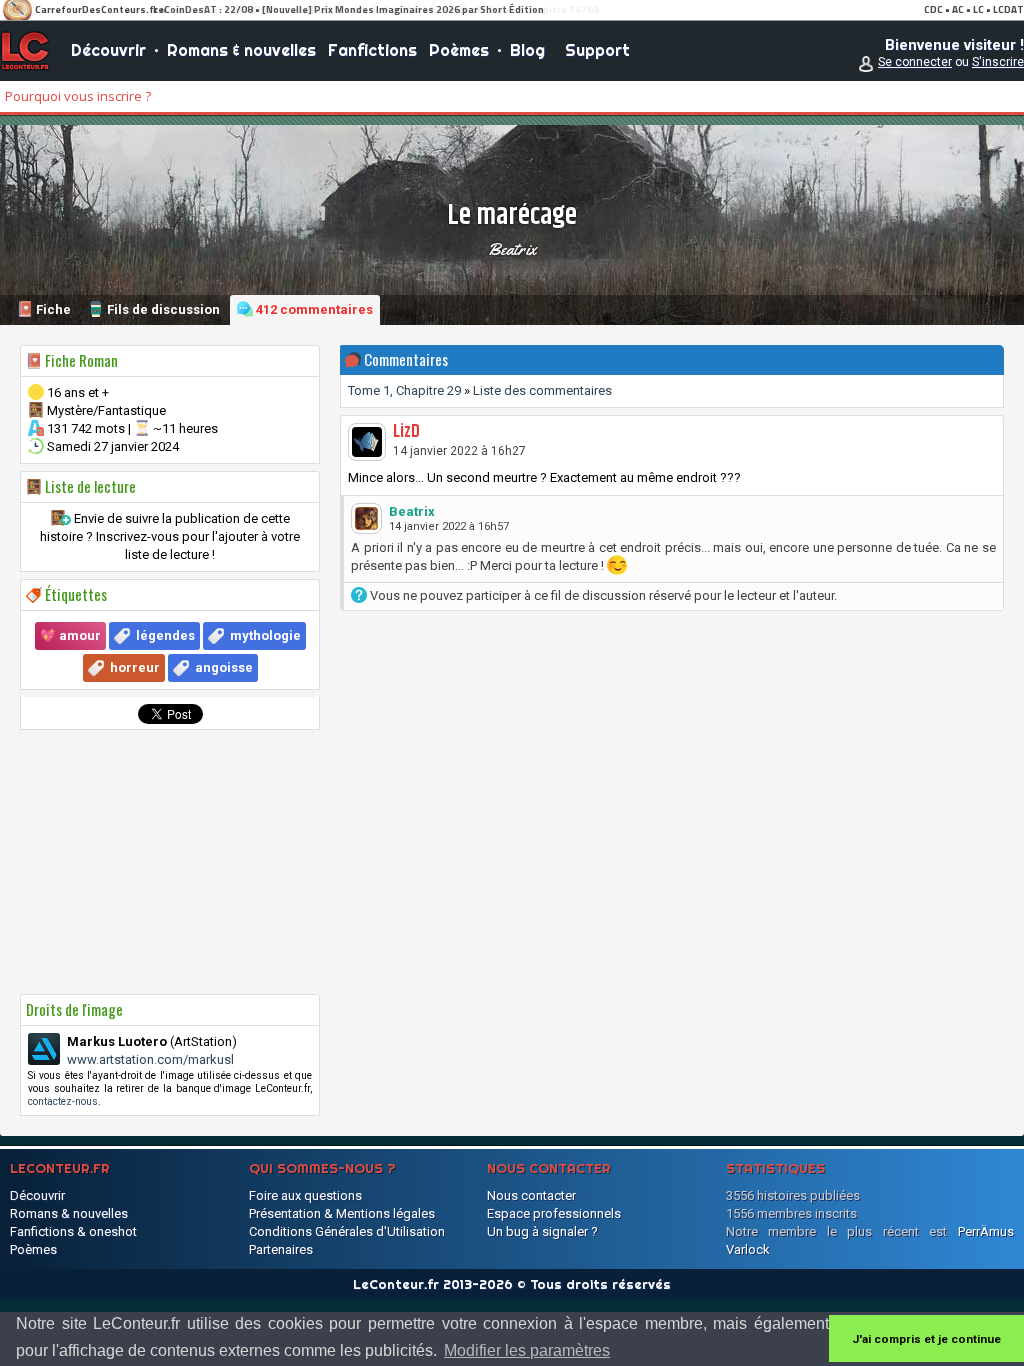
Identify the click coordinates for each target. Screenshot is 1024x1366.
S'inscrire (998, 62)
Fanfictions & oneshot (73, 1231)
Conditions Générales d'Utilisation (347, 1231)
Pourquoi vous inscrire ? (78, 96)
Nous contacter (531, 1195)
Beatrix (512, 249)
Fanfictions (372, 50)
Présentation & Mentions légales (342, 1213)
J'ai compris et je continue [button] (926, 1339)
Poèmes (459, 50)
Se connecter (915, 62)
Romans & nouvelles (241, 50)
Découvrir (108, 50)
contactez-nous (63, 1101)
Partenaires (281, 1249)
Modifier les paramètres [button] (527, 1350)
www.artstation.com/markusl (150, 1059)
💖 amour (70, 635)
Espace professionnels (554, 1213)
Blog (527, 50)
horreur (135, 667)
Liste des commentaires (542, 390)
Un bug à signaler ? (542, 1231)
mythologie (265, 635)
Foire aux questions (305, 1195)
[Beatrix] (366, 518)
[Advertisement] (170, 862)
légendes (165, 635)
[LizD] (367, 442)
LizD (406, 432)
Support (597, 50)
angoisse (224, 667)
